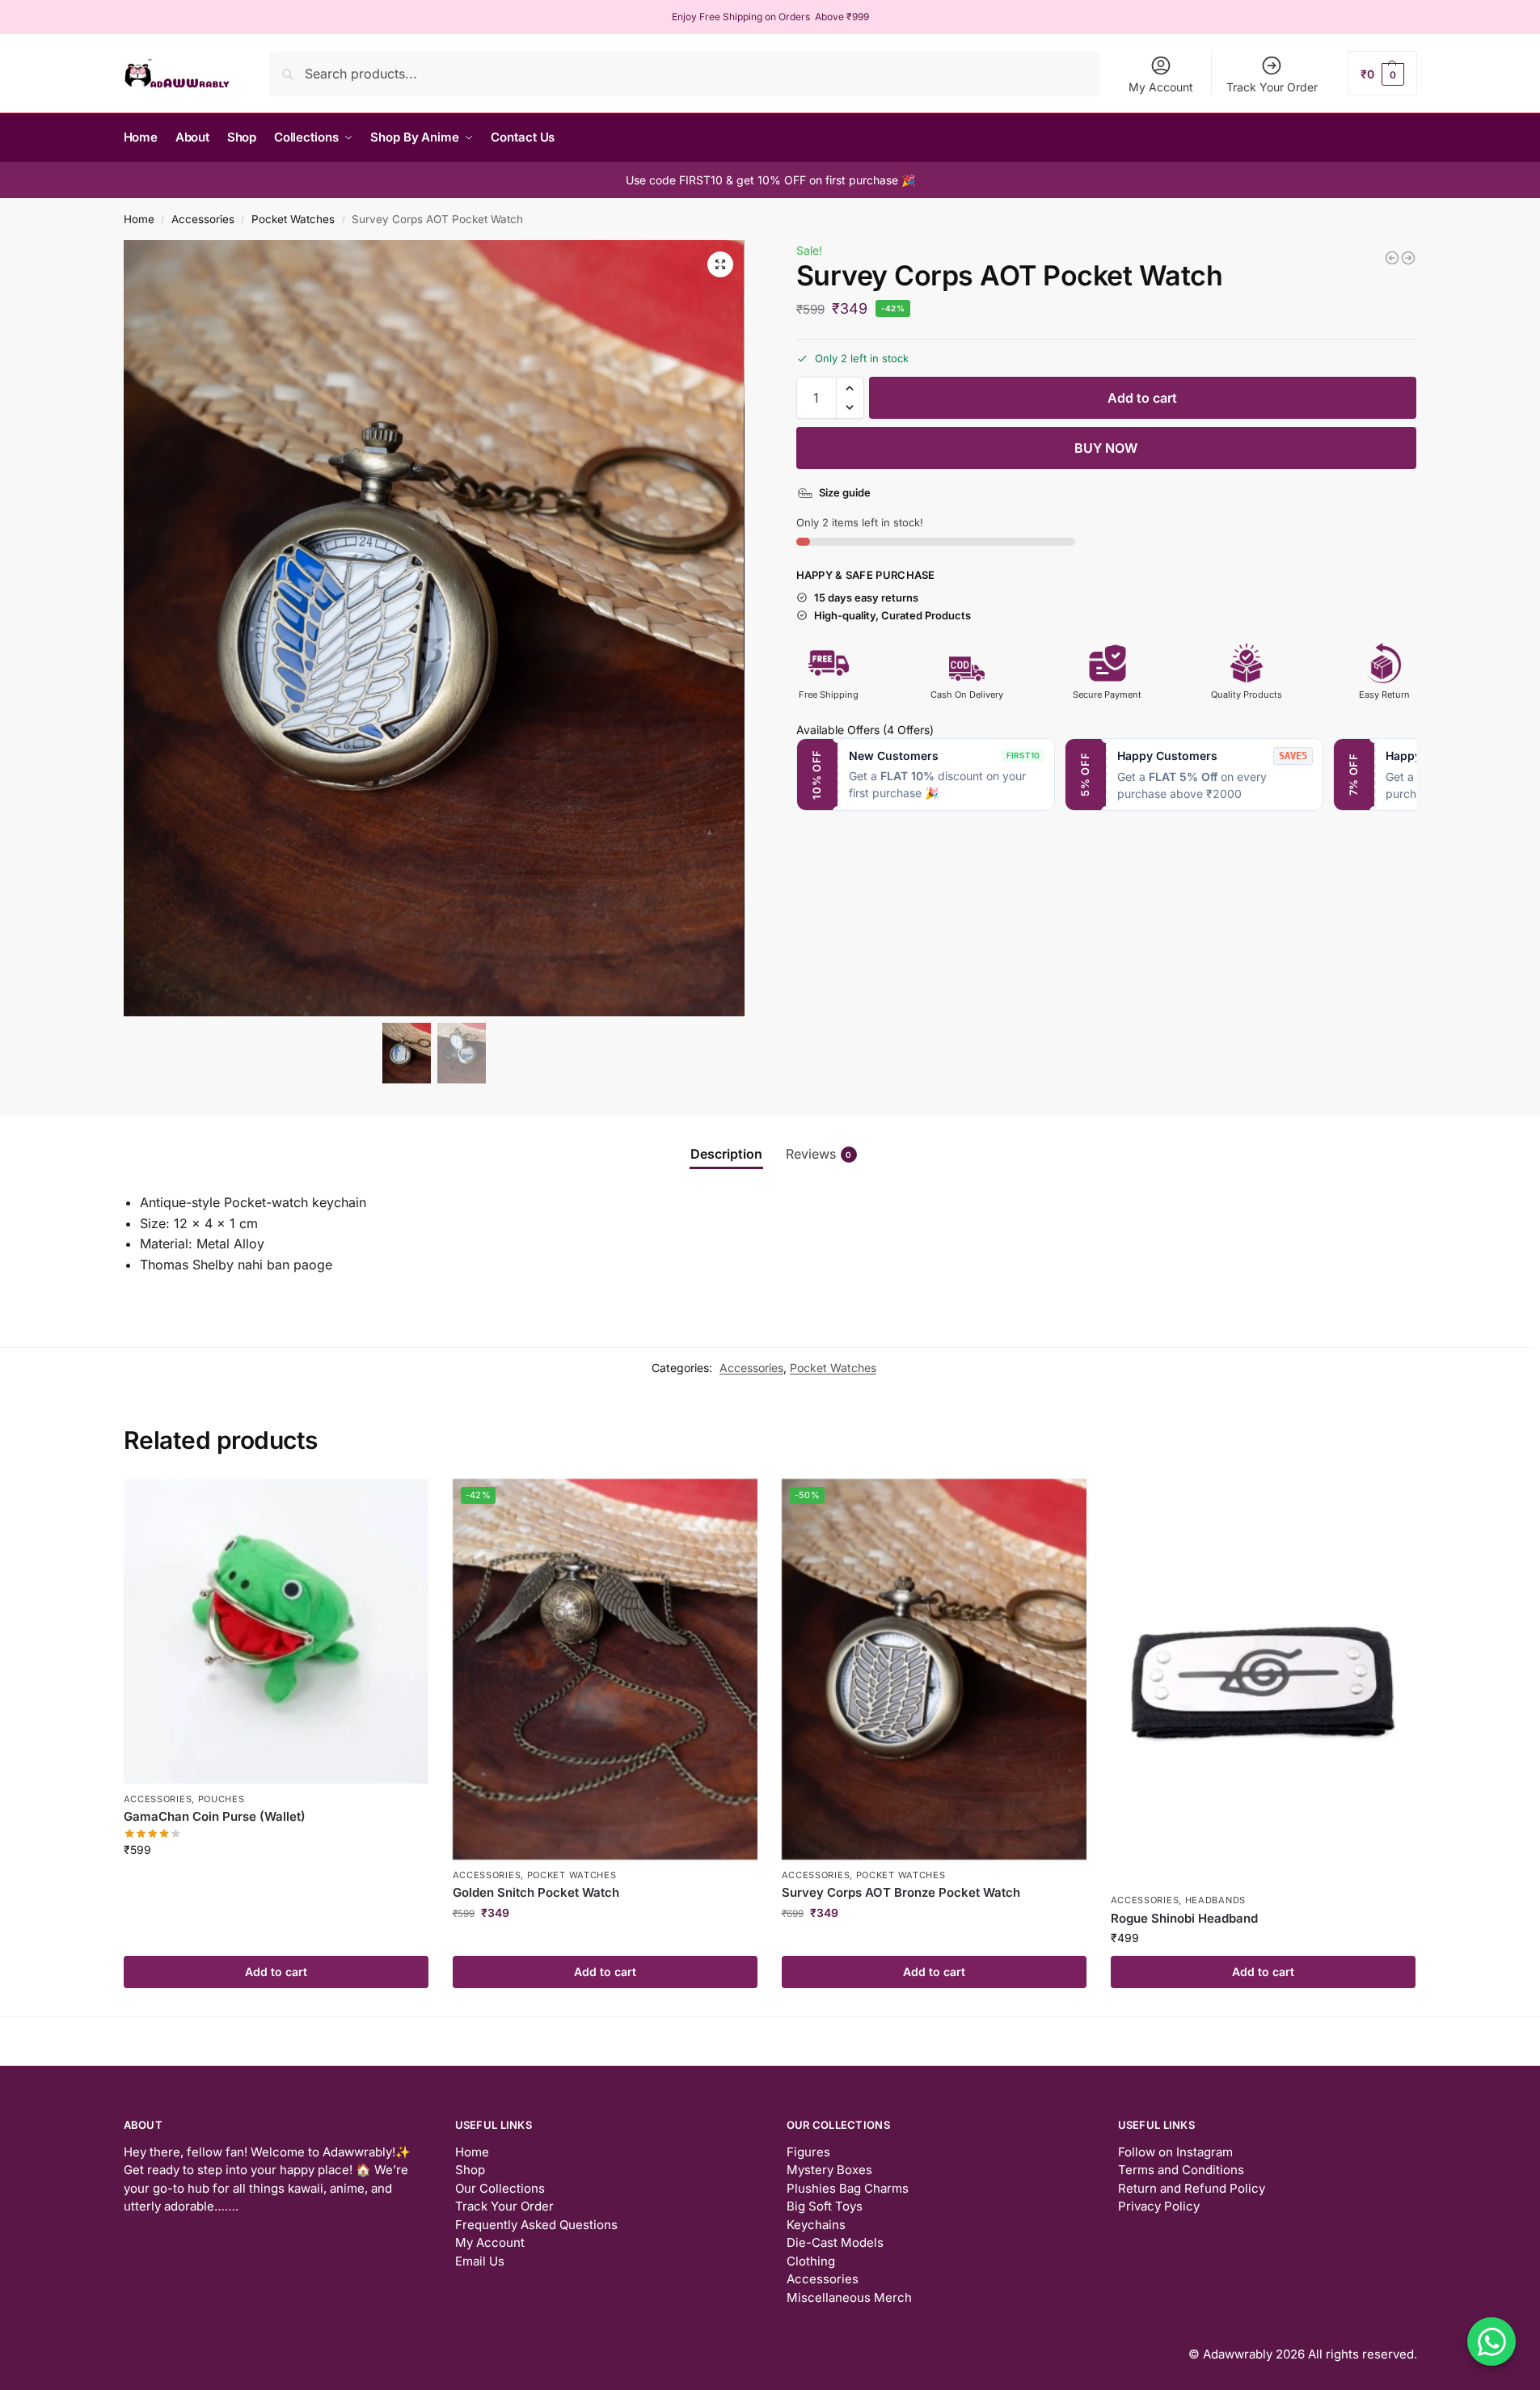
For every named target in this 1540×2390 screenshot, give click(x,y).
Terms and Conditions (1181, 2170)
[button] (1382, 73)
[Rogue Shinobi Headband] (1263, 1682)
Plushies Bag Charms (848, 2188)
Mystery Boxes (829, 2170)
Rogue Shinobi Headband (1184, 1918)
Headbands (1215, 1900)
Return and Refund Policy (1192, 2188)
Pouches (222, 1799)
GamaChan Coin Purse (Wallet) (215, 1816)
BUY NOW (1106, 448)
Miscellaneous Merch (849, 2297)
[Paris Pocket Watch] (1408, 258)
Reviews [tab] (819, 1154)
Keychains (816, 2225)
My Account (1161, 87)
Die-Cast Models (835, 2242)
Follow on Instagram (1175, 2152)
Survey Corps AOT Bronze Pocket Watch (901, 1892)
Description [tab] (726, 1154)
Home (139, 219)
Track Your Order (1272, 87)
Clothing (811, 2261)
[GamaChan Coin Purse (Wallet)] (276, 1631)
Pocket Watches (293, 219)
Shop (470, 2170)
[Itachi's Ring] (1392, 258)
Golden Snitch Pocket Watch (536, 1892)
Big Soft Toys (825, 2206)
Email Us (480, 2261)
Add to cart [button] (276, 1972)
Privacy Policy (1159, 2206)
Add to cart (1142, 398)
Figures (808, 2152)
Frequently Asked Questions (536, 2225)
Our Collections (500, 2188)
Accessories (203, 219)
